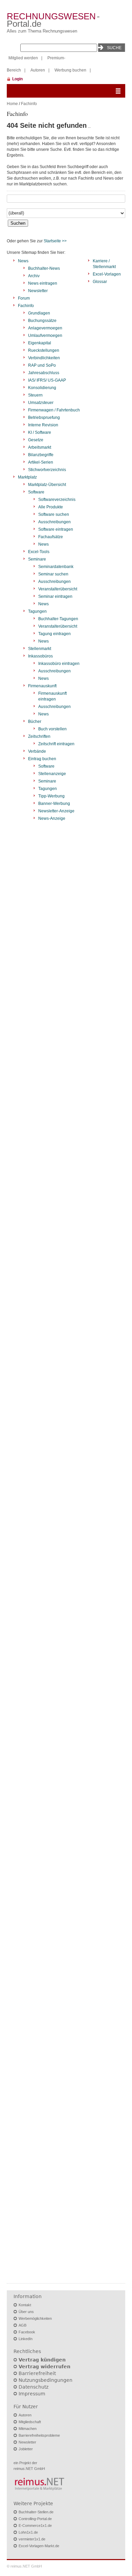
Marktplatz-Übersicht (47, 485)
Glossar (100, 282)
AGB (23, 2325)
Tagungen (37, 611)
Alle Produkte (51, 507)
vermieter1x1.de (32, 2539)
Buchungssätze (42, 321)
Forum (24, 298)
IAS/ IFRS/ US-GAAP (47, 380)
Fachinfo (29, 104)
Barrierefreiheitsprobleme (39, 2435)
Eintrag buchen (42, 759)
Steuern (35, 395)
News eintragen (43, 283)
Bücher (35, 722)
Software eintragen (56, 529)
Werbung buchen (70, 70)
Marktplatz (27, 477)
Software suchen (54, 514)
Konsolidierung (42, 388)
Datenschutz (34, 2387)
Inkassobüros (40, 656)
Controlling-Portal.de (35, 2519)
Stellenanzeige (52, 774)
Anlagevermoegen (45, 328)
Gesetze (36, 440)
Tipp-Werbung (51, 796)
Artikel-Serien (41, 462)
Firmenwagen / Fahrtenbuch (54, 410)
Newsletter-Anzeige (56, 811)
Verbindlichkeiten (44, 358)
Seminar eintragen (55, 596)
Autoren (38, 70)
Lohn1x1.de (28, 2532)
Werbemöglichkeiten (35, 2318)
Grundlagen (39, 313)
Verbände (37, 751)
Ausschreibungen (54, 522)
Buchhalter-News (44, 268)
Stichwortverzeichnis (47, 470)
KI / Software (40, 432)
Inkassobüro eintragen (59, 664)
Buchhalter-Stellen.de (36, 2512)
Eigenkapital (40, 343)
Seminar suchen (53, 574)
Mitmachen (28, 2429)
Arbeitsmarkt (40, 447)
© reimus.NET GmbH (24, 2566)
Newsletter (38, 291)
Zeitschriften (39, 736)
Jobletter (26, 2449)
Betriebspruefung (44, 418)
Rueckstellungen (44, 350)
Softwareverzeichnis (57, 500)
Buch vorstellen (52, 729)
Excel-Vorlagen (107, 274)
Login (17, 79)
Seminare (37, 559)
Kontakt (25, 2305)
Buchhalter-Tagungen (58, 619)
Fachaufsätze (51, 537)
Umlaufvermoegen (45, 336)
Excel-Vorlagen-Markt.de (39, 2546)
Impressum (32, 2394)
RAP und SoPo (42, 365)
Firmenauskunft (42, 686)
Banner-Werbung (54, 804)
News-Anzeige (52, 818)
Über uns (26, 2312)
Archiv (34, 276)
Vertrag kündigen (42, 2360)
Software (36, 492)
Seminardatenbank (56, 567)
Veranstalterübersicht (58, 589)
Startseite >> (55, 241)
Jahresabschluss (44, 373)
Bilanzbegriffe (41, 455)
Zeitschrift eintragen (56, 744)
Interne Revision (43, 425)
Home (12, 104)
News (23, 261)
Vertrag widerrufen (45, 2367)
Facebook (27, 2332)
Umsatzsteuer (41, 403)
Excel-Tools (39, 552)
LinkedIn (26, 2339)
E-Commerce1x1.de (35, 2526)
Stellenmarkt (40, 649)
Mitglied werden (23, 58)
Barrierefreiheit (37, 2373)
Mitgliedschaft (30, 2422)
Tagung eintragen (54, 634)
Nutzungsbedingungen (46, 2380)
